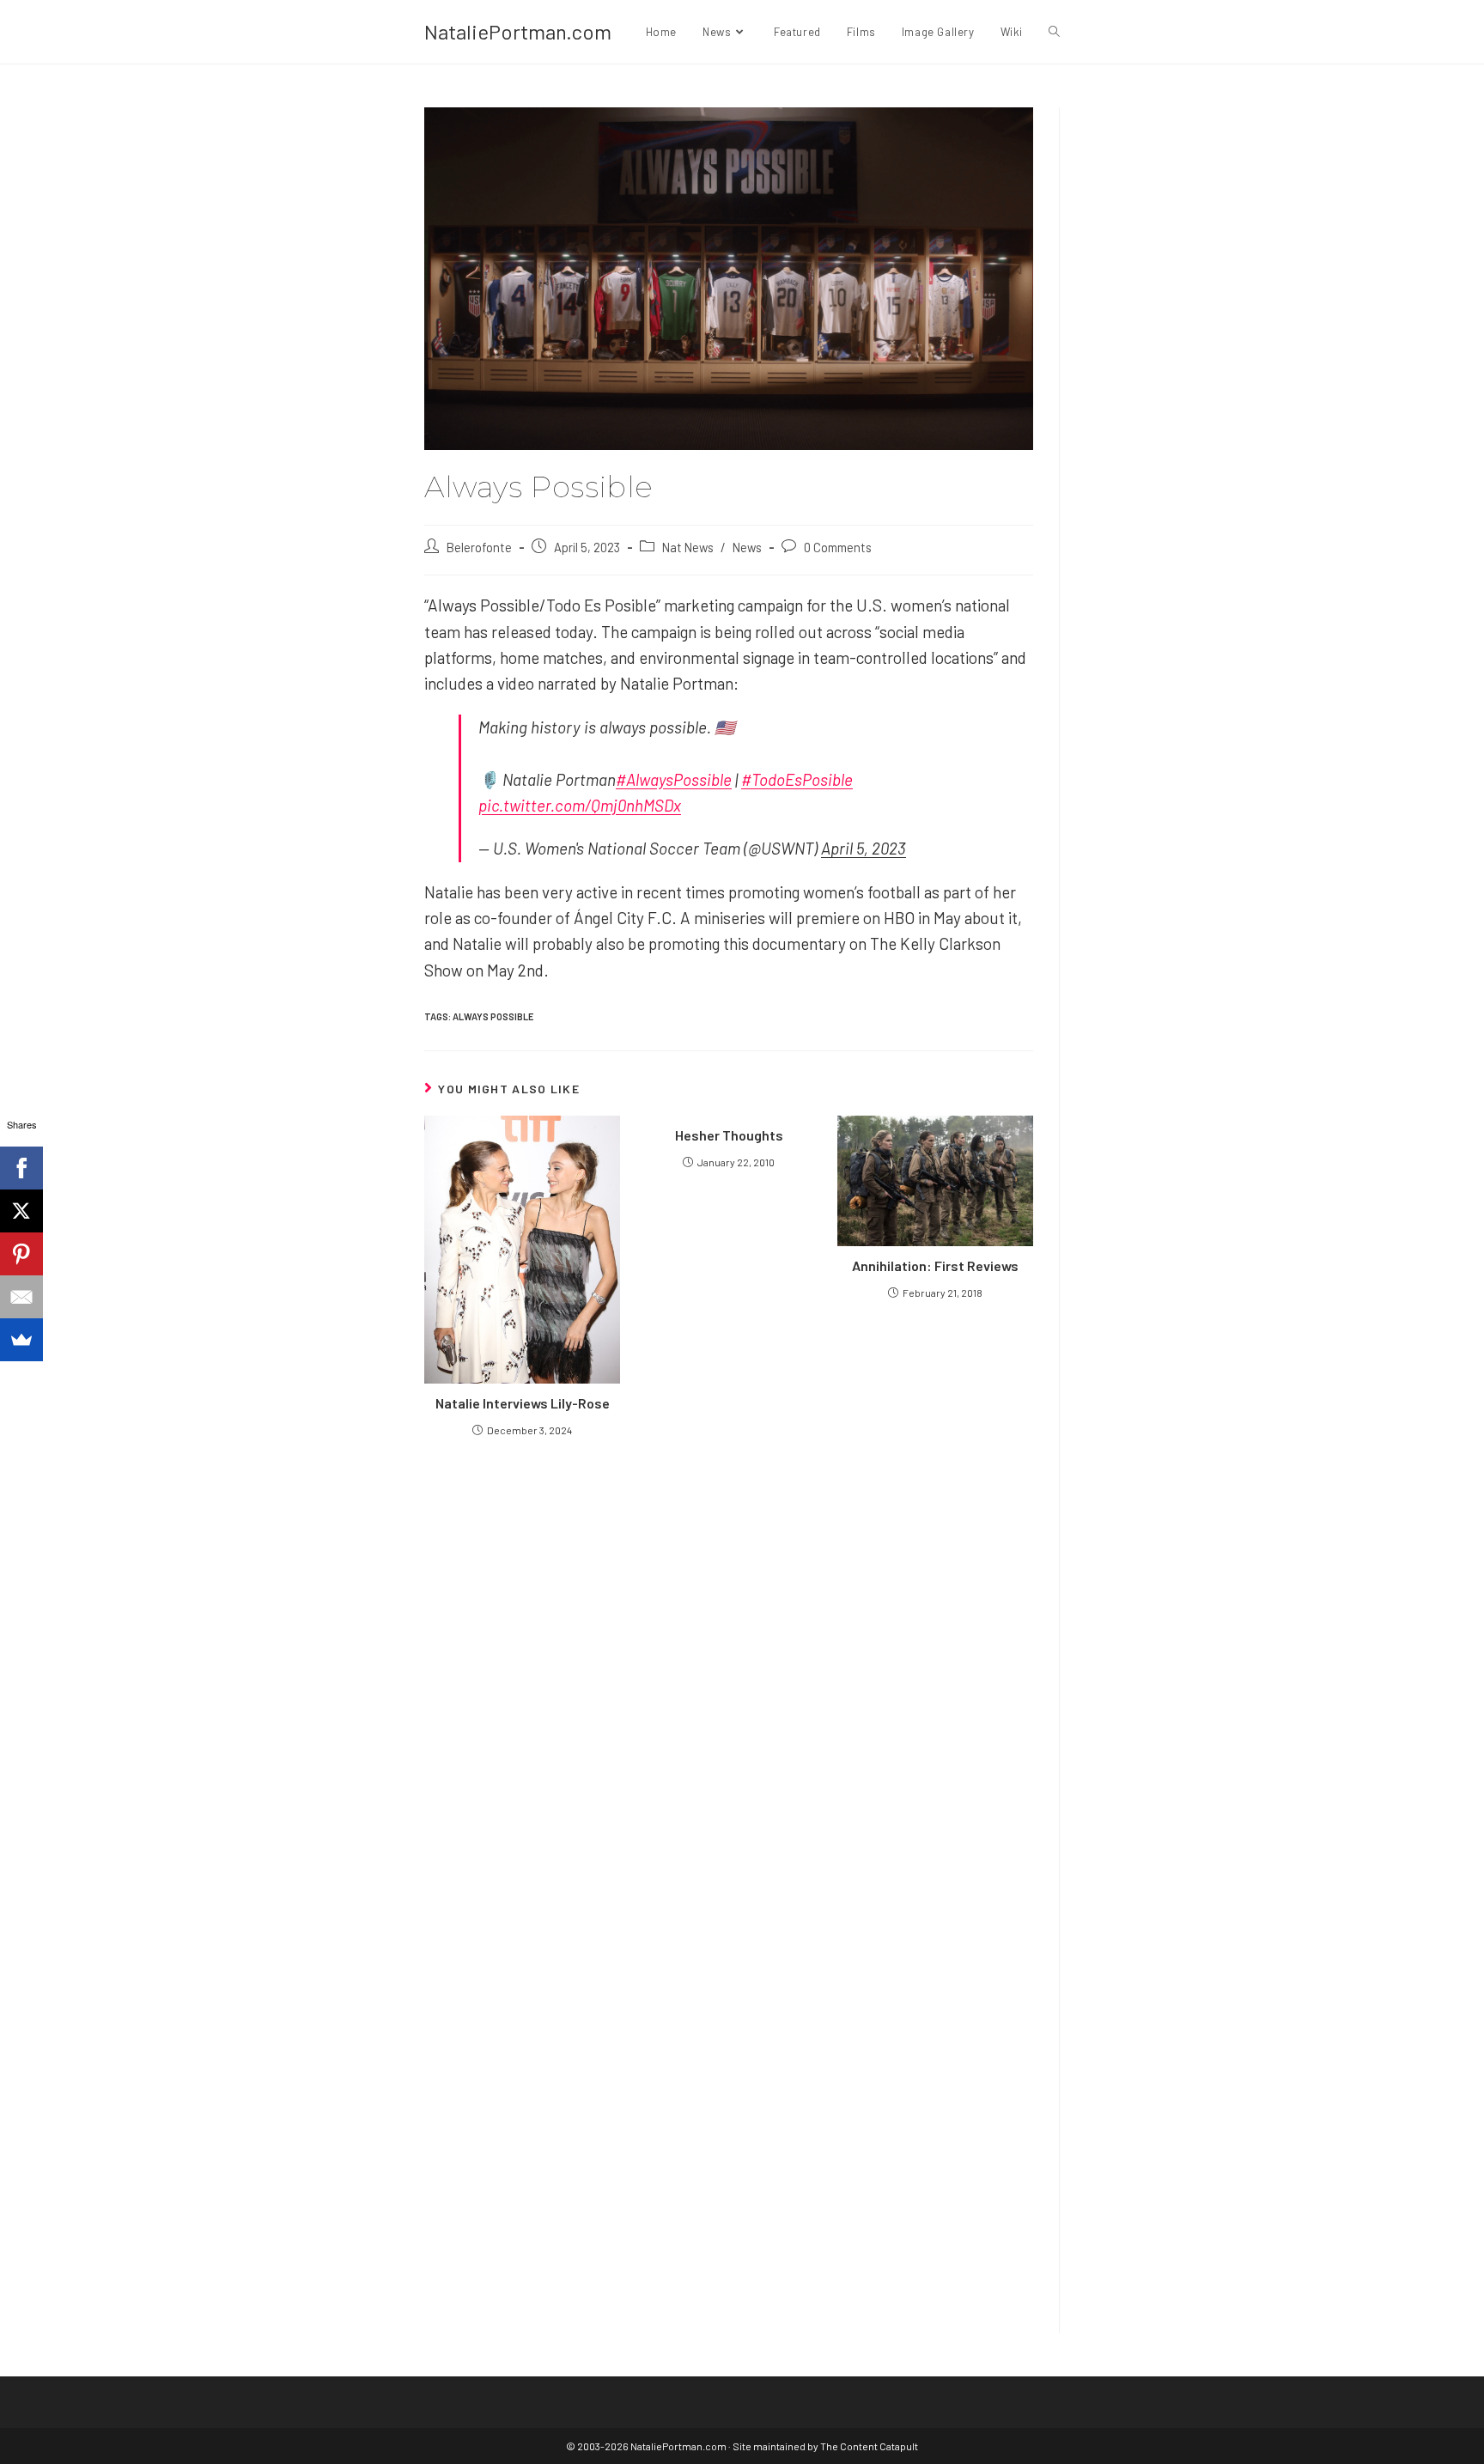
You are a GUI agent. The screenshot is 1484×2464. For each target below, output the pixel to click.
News (747, 547)
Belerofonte (479, 547)
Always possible (493, 1016)
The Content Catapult (869, 2446)
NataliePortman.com (518, 31)
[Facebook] (21, 1168)
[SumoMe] (21, 1340)
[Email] (21, 1297)
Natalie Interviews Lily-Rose (523, 1403)
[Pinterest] (21, 1254)
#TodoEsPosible (797, 779)
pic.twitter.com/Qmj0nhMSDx (580, 805)
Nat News (688, 547)
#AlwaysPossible (674, 779)
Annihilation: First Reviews (935, 1265)
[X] (21, 1211)
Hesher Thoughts (729, 1135)
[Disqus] (729, 2086)
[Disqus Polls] (729, 1657)
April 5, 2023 (864, 848)
